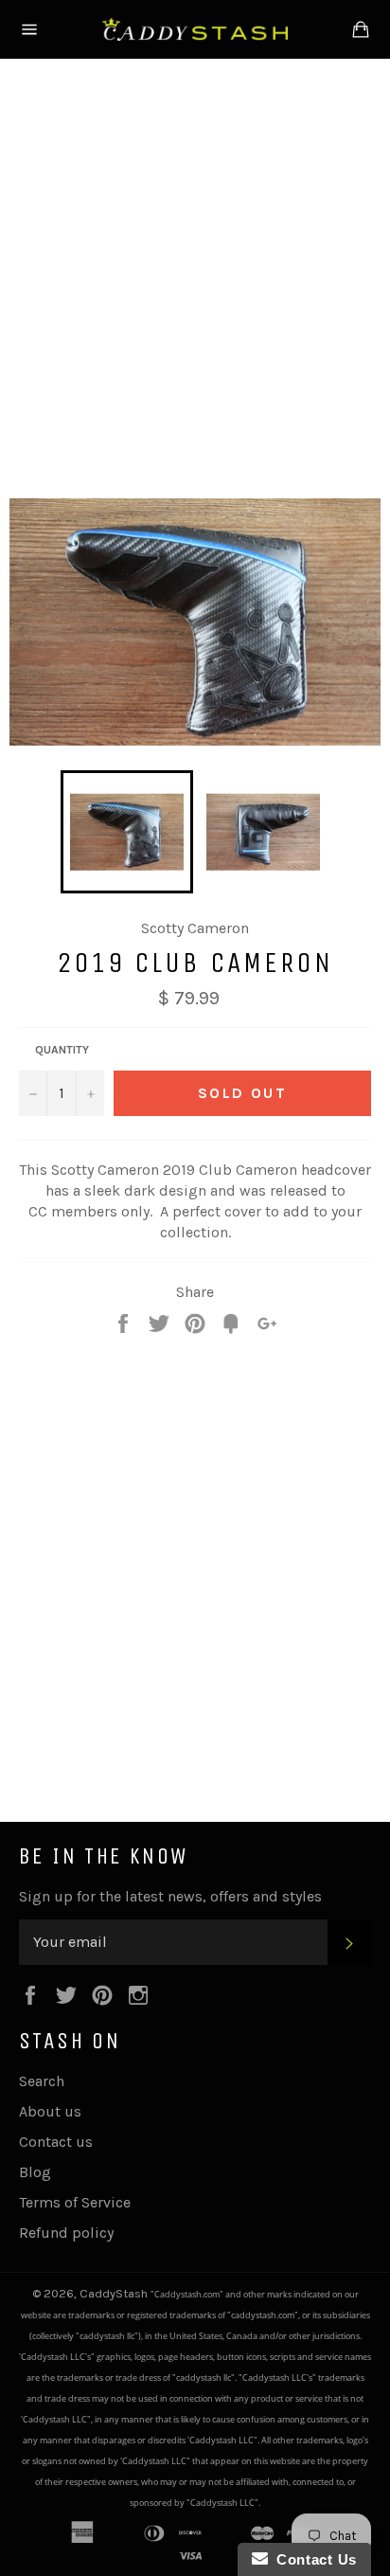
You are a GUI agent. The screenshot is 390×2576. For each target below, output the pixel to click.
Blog (35, 2172)
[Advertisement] (195, 275)
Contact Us (312, 2559)
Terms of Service (75, 2202)
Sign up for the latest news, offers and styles (170, 1896)
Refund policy (66, 2233)
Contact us (56, 2142)
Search (42, 2081)
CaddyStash (115, 2293)
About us (50, 2111)
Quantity (62, 1050)
